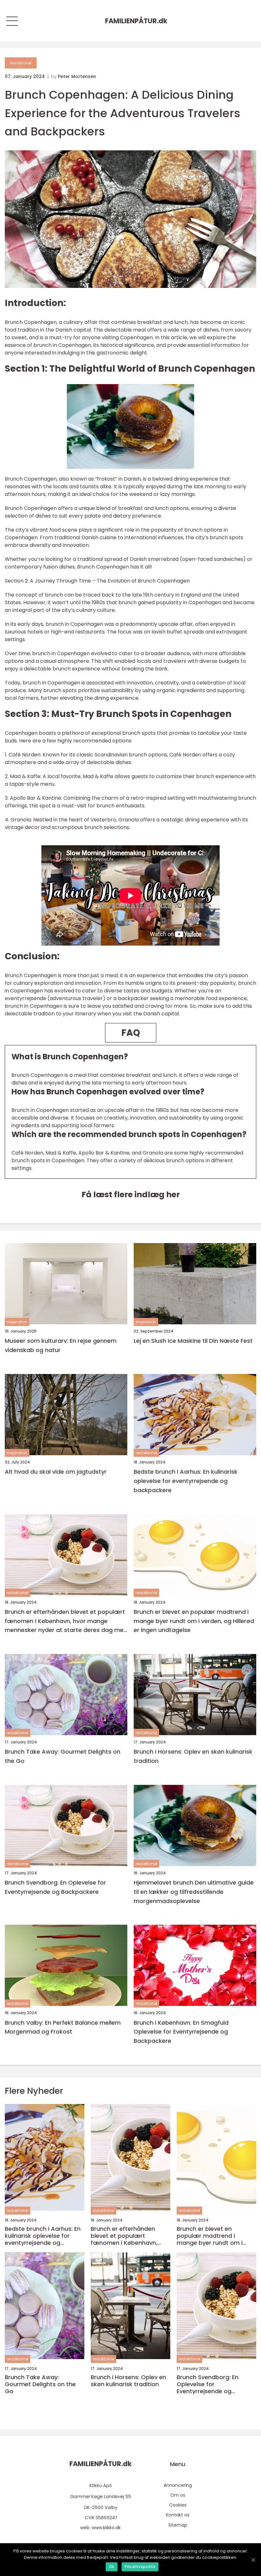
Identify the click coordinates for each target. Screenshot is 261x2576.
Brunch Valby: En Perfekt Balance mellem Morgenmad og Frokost (63, 2027)
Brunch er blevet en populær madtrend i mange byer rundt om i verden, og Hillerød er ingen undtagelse (194, 1621)
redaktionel (21, 63)
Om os (178, 2495)
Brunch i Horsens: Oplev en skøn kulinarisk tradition (193, 1756)
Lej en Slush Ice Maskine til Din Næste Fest (193, 1341)
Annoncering (178, 2485)
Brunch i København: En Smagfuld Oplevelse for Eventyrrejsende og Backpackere (181, 2032)
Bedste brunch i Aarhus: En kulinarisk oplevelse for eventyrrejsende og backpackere (186, 1481)
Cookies (178, 2505)
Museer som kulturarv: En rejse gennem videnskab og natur (61, 1345)
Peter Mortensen (77, 76)
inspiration (17, 1322)
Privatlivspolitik (140, 2567)
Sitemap (178, 2525)
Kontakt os (178, 2515)
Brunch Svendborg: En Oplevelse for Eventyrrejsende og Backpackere (55, 1887)
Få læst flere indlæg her (131, 1195)
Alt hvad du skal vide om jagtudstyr (56, 1472)
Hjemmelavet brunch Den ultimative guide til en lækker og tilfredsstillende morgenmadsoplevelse (194, 1892)
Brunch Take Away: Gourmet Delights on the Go (63, 1756)
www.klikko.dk (106, 2528)
